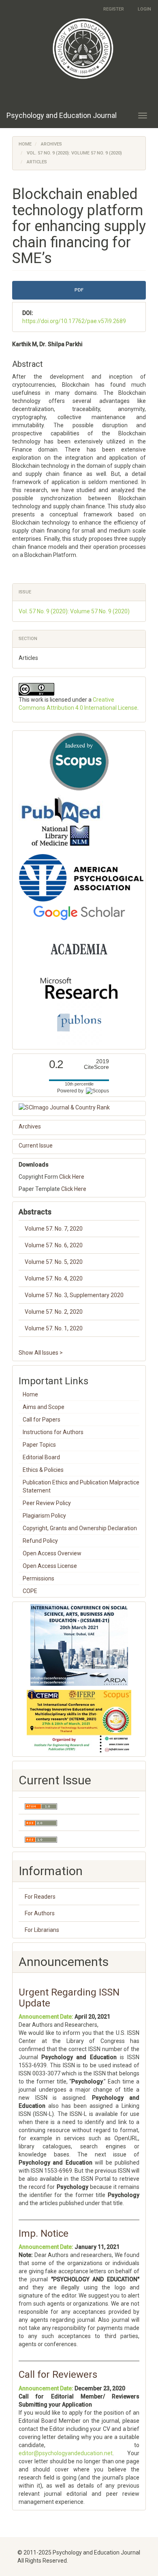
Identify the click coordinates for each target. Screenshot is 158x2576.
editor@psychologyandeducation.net (66, 2453)
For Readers (40, 1897)
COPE (30, 1591)
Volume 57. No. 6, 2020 (54, 1245)
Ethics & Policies (43, 1470)
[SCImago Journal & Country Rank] (79, 1107)
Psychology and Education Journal (62, 115)
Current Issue (36, 1146)
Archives (51, 144)
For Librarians (42, 1930)
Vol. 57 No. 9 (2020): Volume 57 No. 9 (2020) (74, 153)
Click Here (72, 1177)
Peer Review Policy (47, 1503)
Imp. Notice (44, 2233)
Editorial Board (41, 1457)
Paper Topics (39, 1445)
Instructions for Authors (53, 1432)
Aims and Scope (44, 1407)
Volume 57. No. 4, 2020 (54, 1278)
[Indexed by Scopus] (79, 762)
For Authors (40, 1913)
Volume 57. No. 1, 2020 (54, 1328)
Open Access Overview (52, 1553)
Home (25, 144)
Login (144, 9)
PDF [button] (79, 290)
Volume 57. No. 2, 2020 (54, 1312)
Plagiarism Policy (44, 1516)
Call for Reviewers (58, 2375)
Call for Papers (42, 1420)
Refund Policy (40, 1541)
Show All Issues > (41, 1353)
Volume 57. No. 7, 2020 (54, 1229)
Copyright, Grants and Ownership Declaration (80, 1528)
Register (114, 9)
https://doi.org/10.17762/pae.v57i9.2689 (74, 321)
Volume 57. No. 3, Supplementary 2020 (74, 1295)
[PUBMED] (61, 822)
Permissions (38, 1578)
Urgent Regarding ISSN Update (69, 1998)
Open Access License (50, 1566)
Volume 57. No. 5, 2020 (54, 1262)
